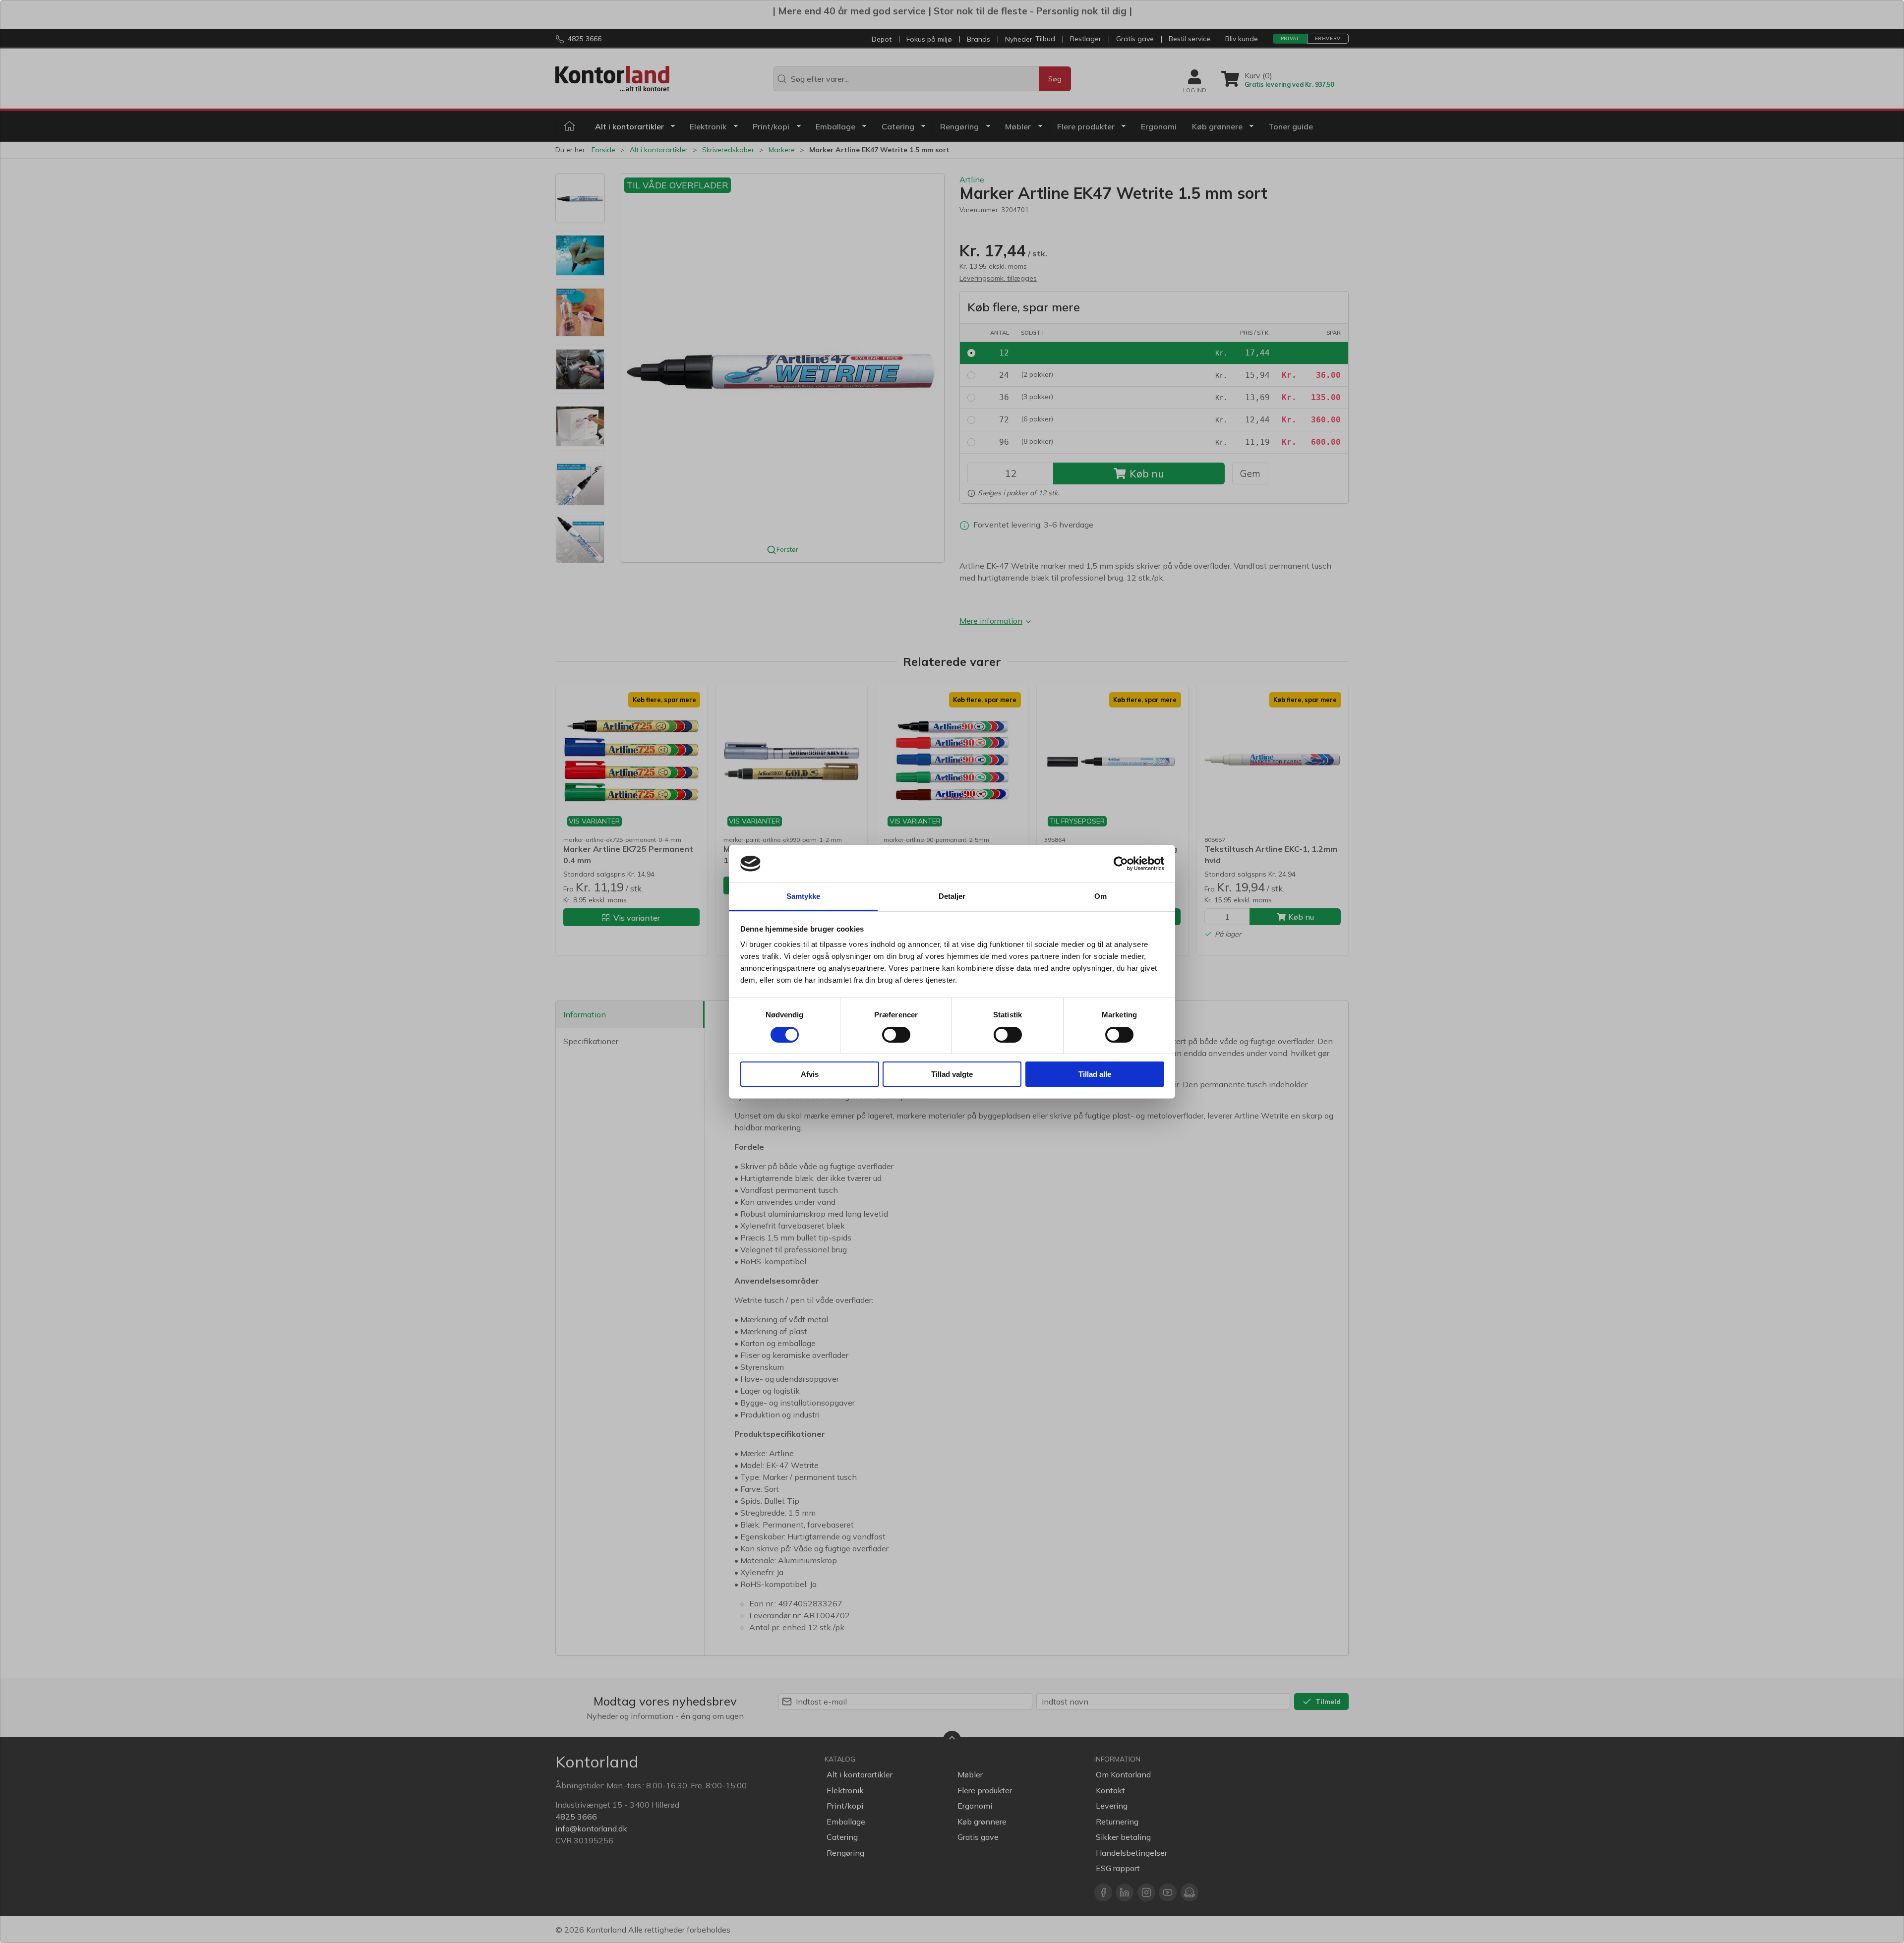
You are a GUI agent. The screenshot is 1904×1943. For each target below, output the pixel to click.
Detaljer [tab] (952, 896)
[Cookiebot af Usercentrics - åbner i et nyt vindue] (1121, 864)
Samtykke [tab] (803, 896)
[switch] (896, 1035)
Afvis (810, 1074)
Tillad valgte (952, 1074)
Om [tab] (1101, 896)
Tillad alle (1095, 1074)
